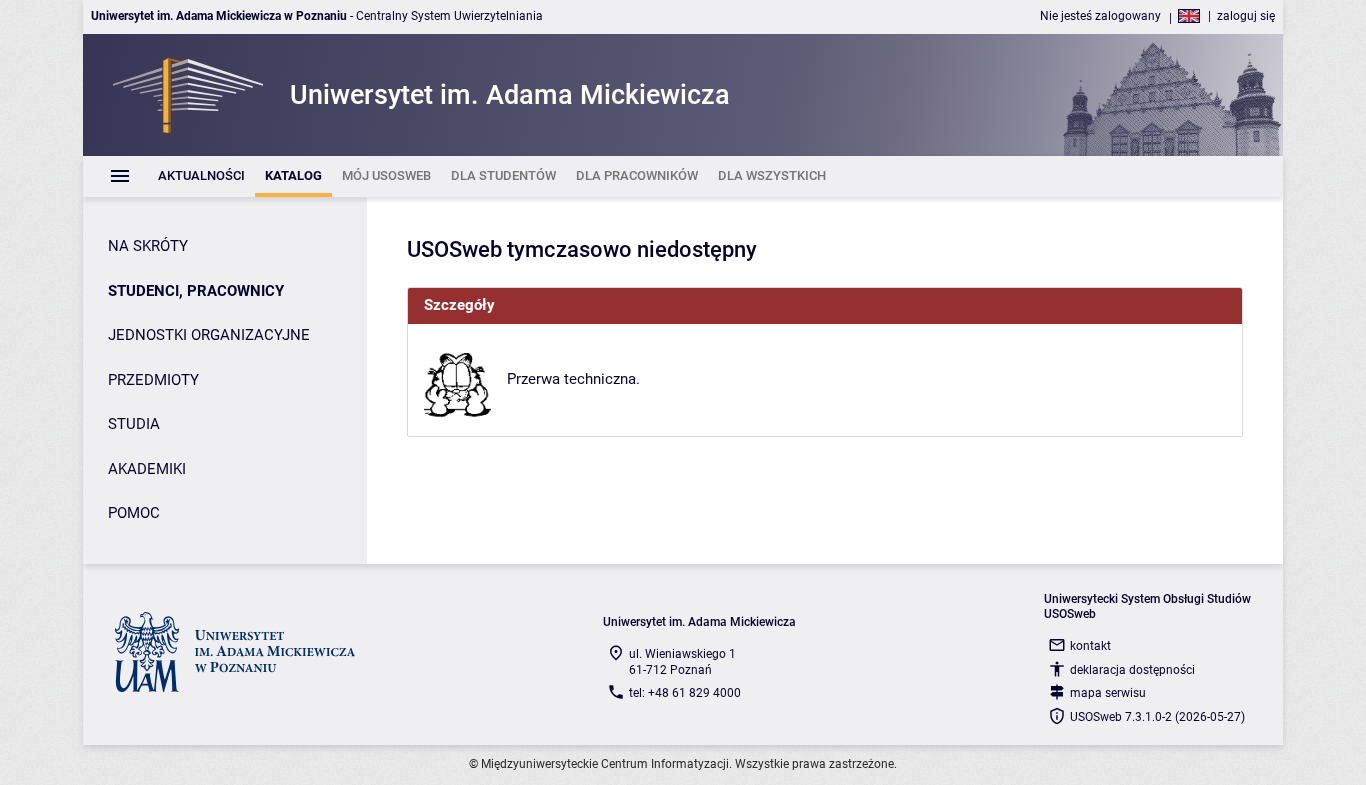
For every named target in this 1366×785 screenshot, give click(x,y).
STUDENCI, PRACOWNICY (196, 291)
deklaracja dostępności (1132, 670)
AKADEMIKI (147, 469)
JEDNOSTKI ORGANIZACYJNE (209, 335)
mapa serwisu (1108, 693)
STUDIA (134, 424)
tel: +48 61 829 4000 (685, 693)
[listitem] (201, 176)
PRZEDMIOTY (153, 380)
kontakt (1090, 646)
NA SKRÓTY (148, 246)
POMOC (134, 513)
